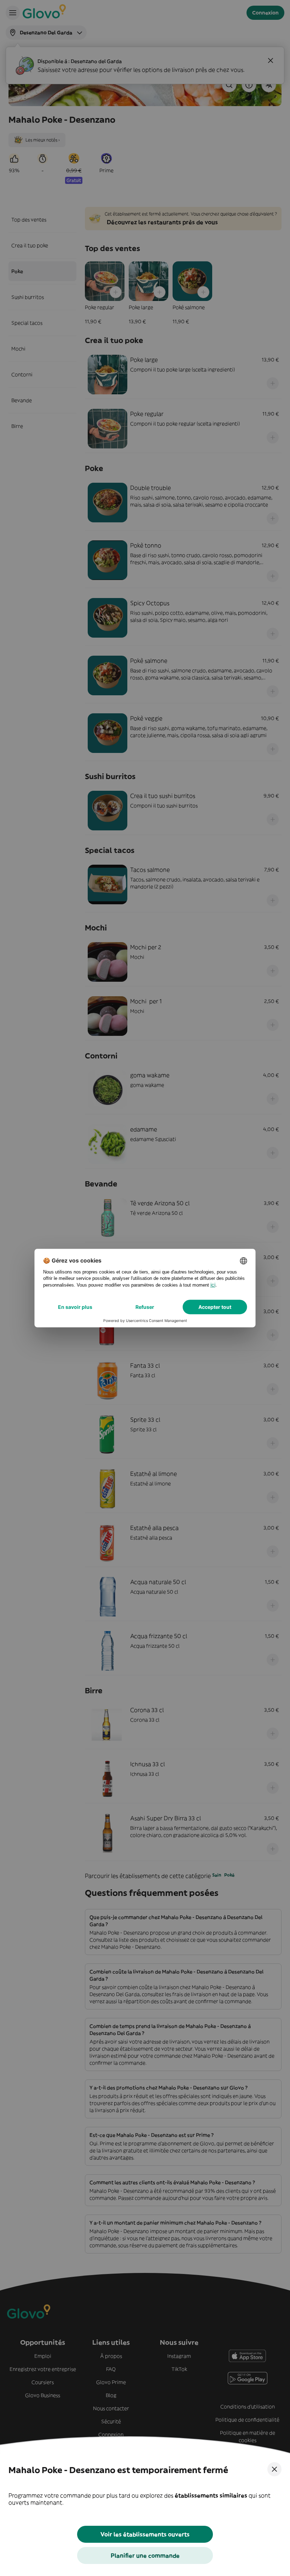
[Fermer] (274, 2469)
